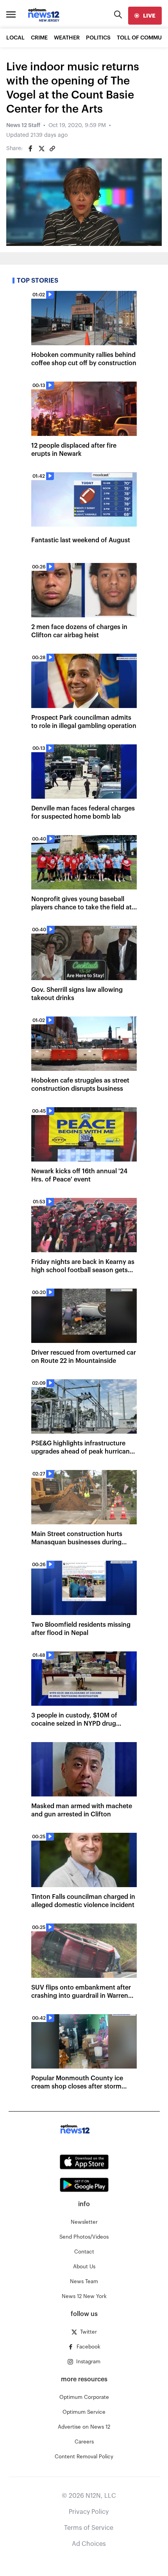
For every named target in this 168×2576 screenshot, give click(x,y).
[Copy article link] (52, 149)
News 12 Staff (23, 125)
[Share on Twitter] (41, 149)
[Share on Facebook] (30, 149)
